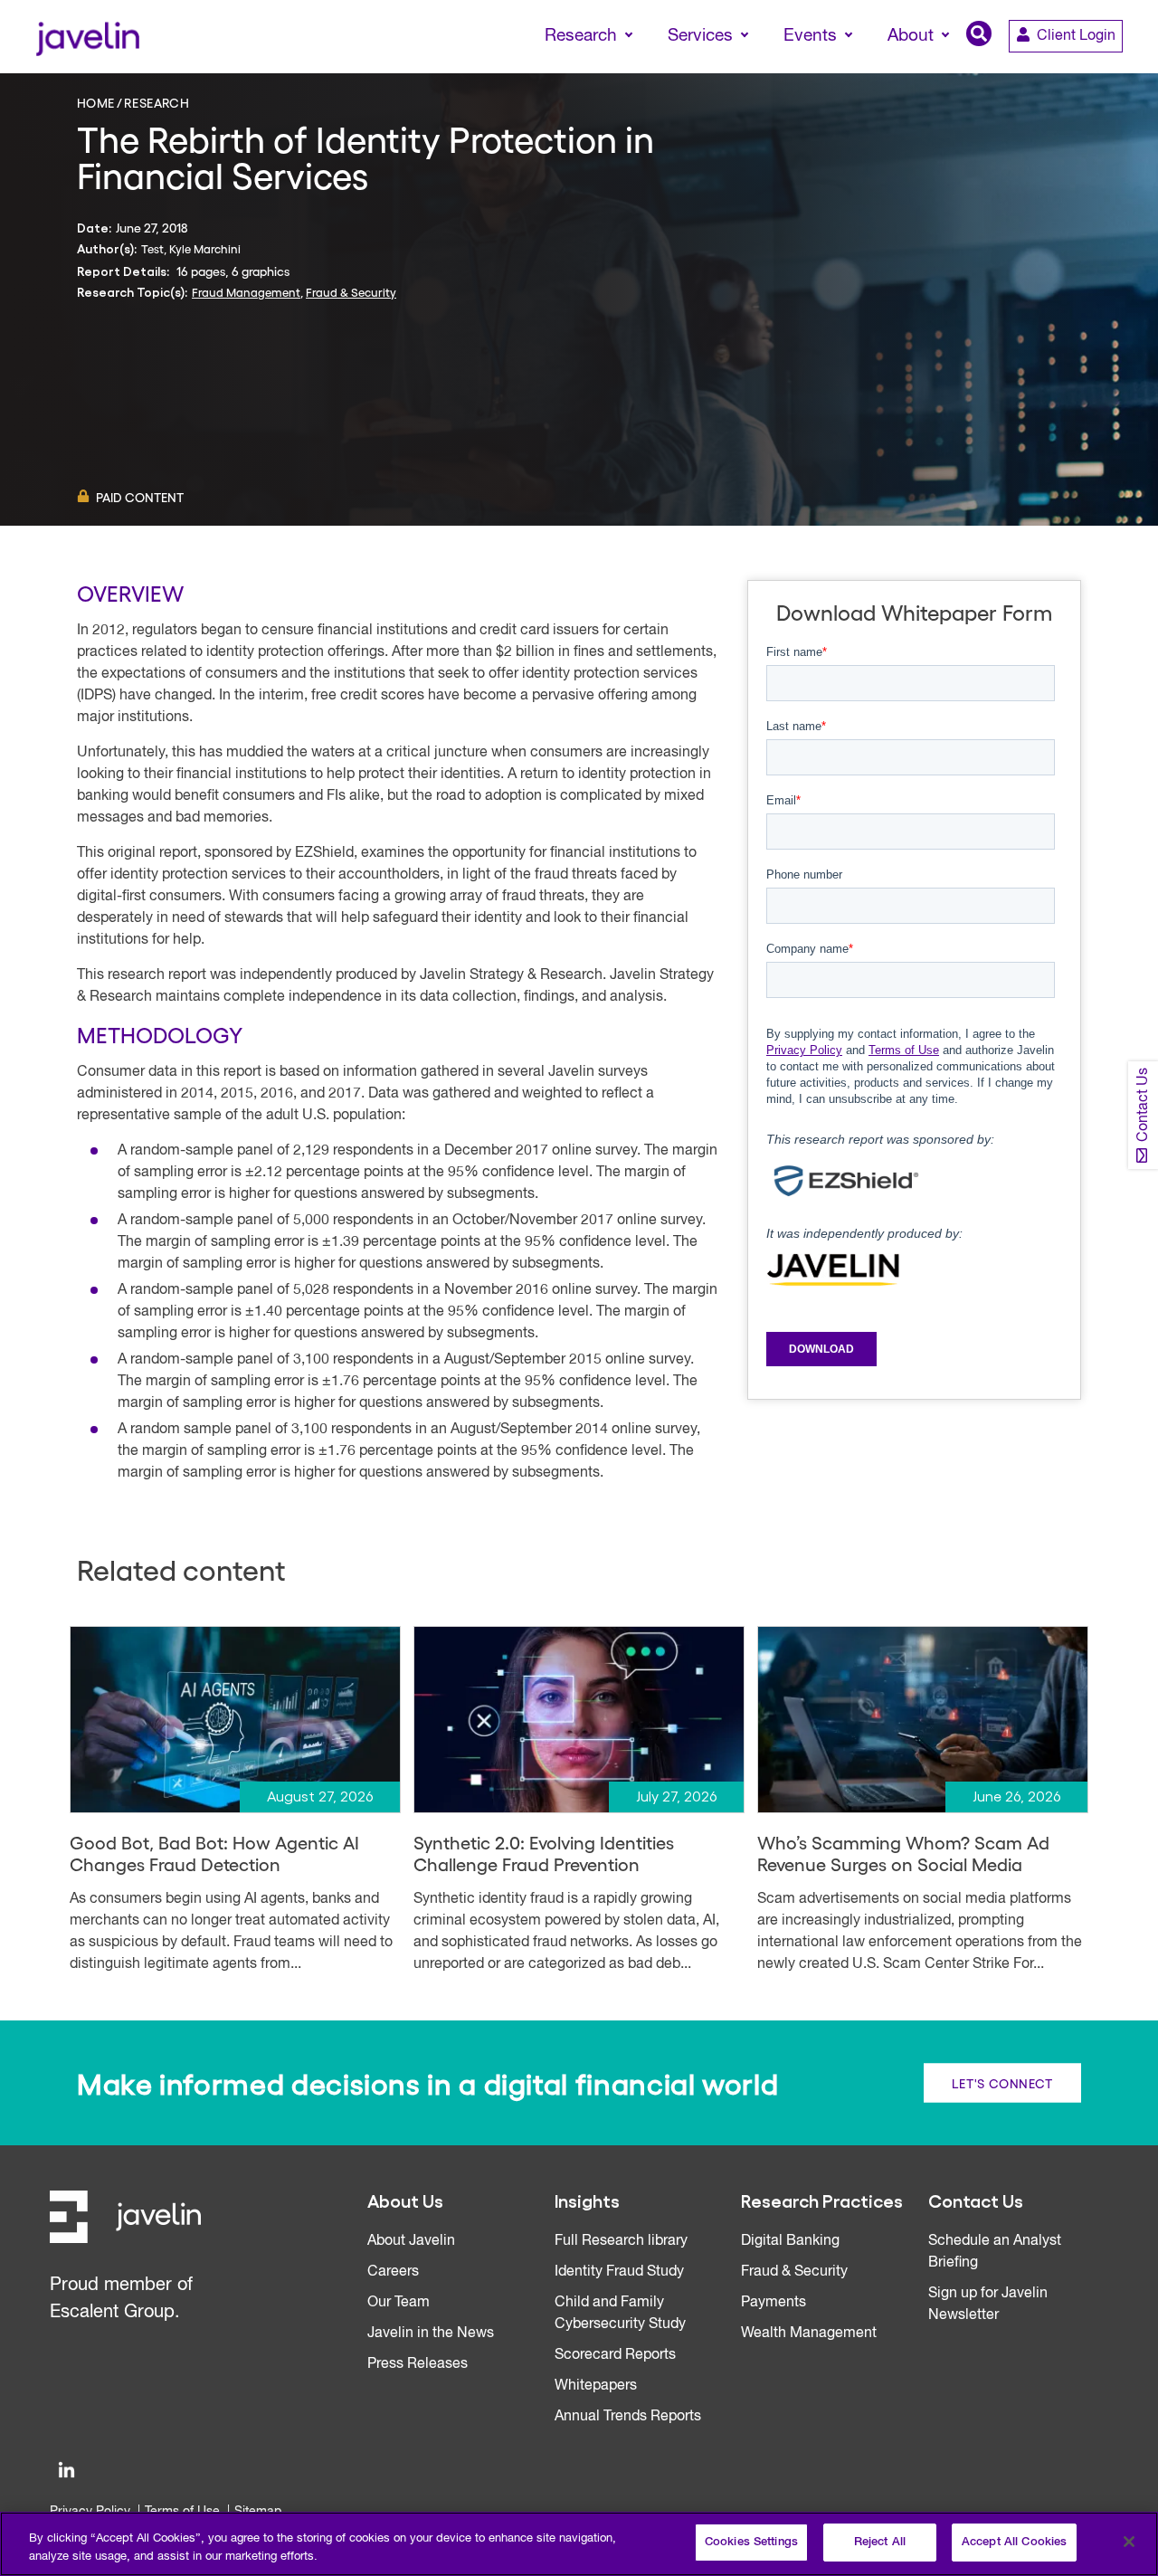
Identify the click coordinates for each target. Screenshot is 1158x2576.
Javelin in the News (431, 2334)
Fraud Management (246, 292)
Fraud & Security (351, 292)
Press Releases (418, 2364)
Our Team (399, 2303)
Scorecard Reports (615, 2355)
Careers (393, 2272)
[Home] (87, 37)
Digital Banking (790, 2241)
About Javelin (411, 2241)
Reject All (880, 2542)
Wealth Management (809, 2334)
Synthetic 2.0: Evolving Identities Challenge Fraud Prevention (544, 1853)
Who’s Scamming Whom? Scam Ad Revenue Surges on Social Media (903, 1853)
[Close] (1129, 2542)
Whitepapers (596, 2386)
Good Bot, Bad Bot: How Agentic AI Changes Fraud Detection (214, 1853)
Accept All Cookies (1014, 2542)
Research (157, 102)
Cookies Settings (751, 2542)
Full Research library (621, 2241)
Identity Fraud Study (619, 2272)
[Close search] (1118, 70)
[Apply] (1068, 70)
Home (96, 102)
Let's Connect (1002, 2082)
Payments (774, 2303)
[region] (579, 2544)
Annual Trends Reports (628, 2417)
